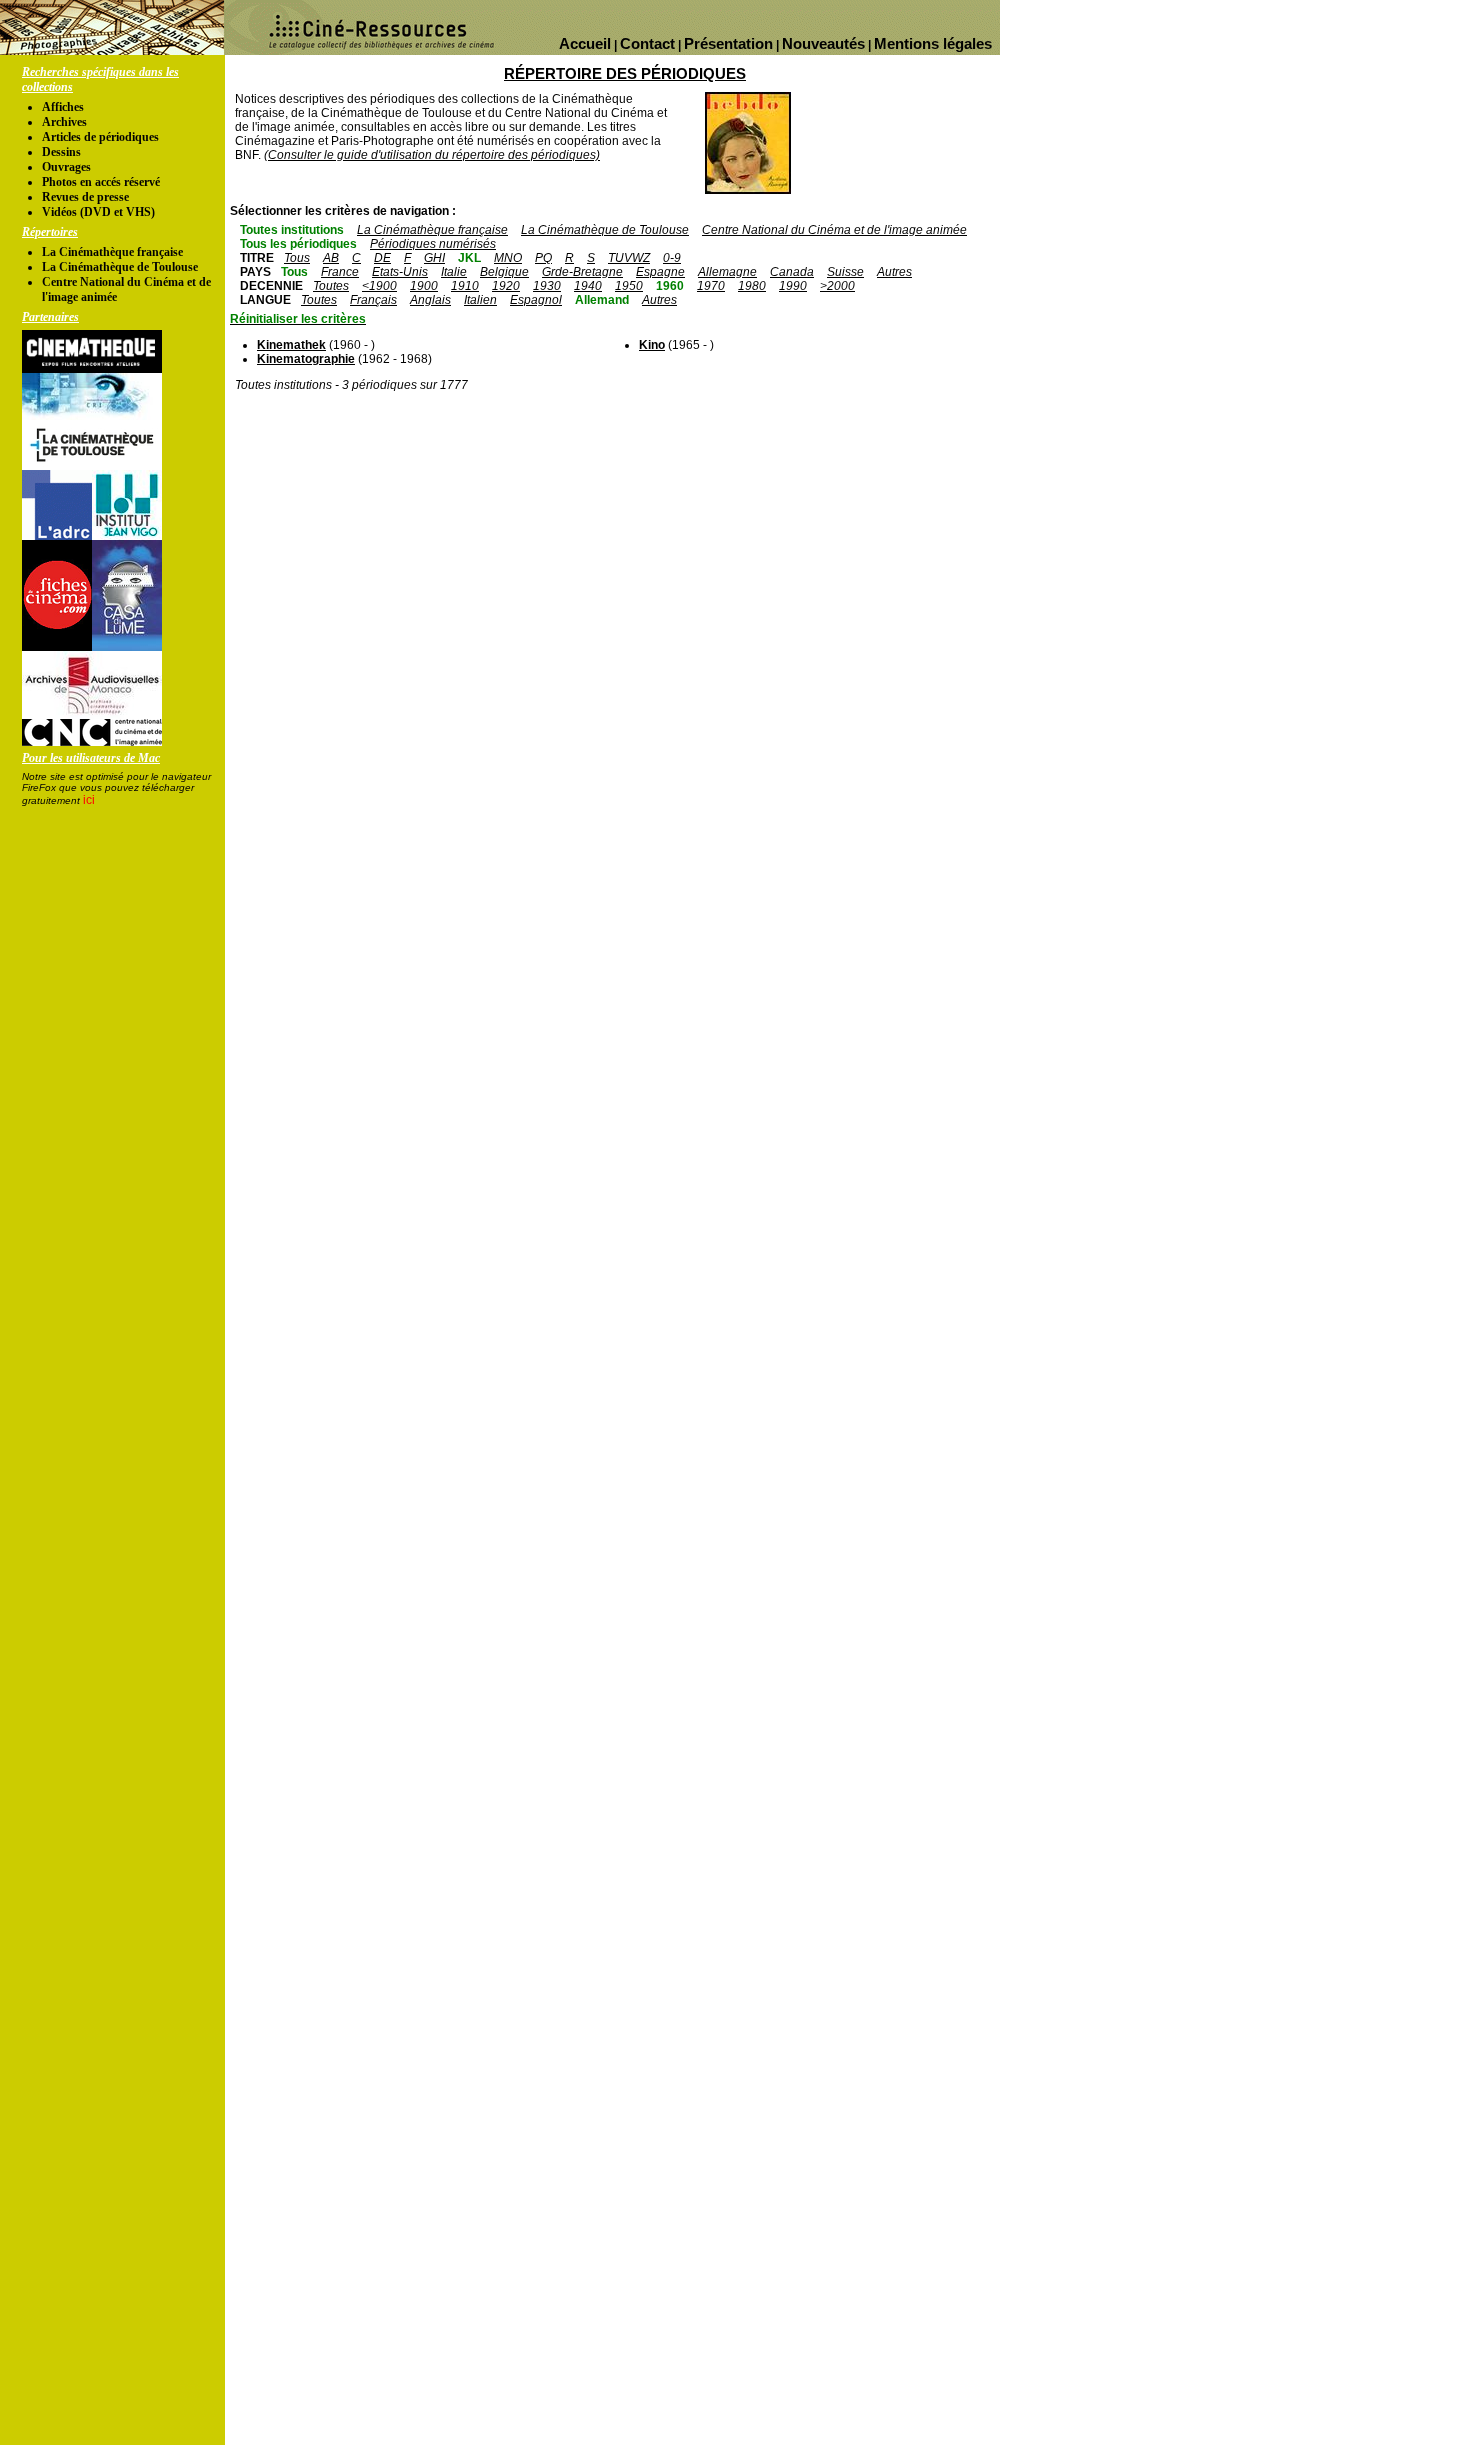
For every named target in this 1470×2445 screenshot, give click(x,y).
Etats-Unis (400, 272)
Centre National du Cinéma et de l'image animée (834, 230)
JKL (469, 258)
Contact (647, 43)
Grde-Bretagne (582, 272)
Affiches (63, 107)
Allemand (602, 300)
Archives (64, 122)
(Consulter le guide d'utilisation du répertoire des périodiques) (432, 155)
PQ (543, 258)
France (340, 272)
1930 (547, 286)
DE (382, 258)
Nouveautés (823, 43)
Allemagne (727, 272)
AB (331, 258)
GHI (434, 258)
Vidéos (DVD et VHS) (98, 212)
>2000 (837, 286)
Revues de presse (85, 197)
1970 (711, 286)
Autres (894, 272)
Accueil (585, 43)
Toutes (331, 286)
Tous (297, 258)
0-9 (672, 258)
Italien (480, 300)
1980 (752, 286)
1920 (506, 286)
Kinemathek (291, 345)
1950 (629, 286)
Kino (652, 345)
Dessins (61, 152)
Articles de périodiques (100, 137)
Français (373, 300)
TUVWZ (629, 258)
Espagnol (536, 300)
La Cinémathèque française (112, 252)
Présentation (728, 43)
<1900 (379, 286)
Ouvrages (66, 167)
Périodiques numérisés (433, 244)
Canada (792, 272)
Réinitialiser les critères (298, 319)
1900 (424, 286)
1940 (588, 286)
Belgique (504, 272)
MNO (508, 258)
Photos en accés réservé (101, 182)
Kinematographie (306, 359)
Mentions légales (933, 43)
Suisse (845, 272)
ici (89, 800)
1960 (670, 286)
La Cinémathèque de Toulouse (120, 267)
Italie (454, 272)
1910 (465, 286)
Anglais (430, 300)
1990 (793, 286)
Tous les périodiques (298, 244)
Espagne (660, 272)
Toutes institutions (292, 230)
